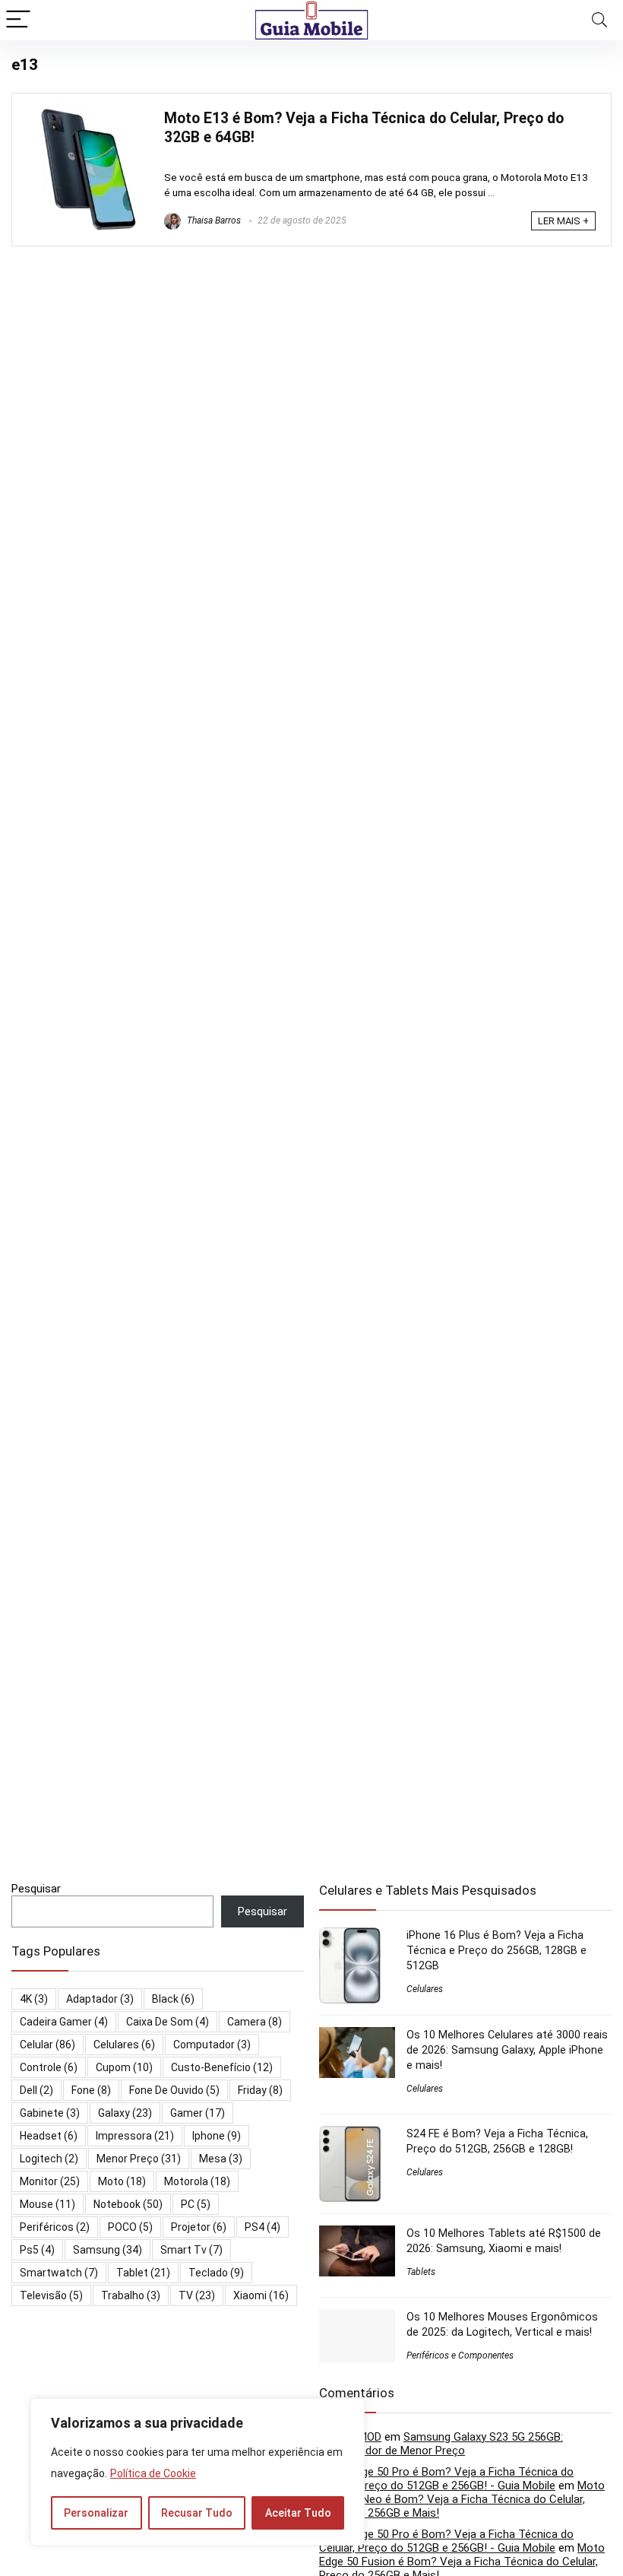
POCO (130, 2227)
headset (49, 2136)
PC (196, 2204)
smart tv (191, 2250)
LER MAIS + (563, 221)
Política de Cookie (153, 2473)
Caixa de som (168, 2022)
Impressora (135, 2136)
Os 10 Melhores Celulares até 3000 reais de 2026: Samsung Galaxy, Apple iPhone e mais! (507, 2050)
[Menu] (18, 20)
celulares (124, 2045)
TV (197, 2295)
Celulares (425, 1989)
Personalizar (96, 2513)
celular (47, 2045)
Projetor (199, 2227)
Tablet (143, 2273)
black (173, 1999)
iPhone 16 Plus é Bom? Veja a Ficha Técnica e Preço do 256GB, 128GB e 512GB (497, 1950)
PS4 (262, 2227)
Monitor (50, 2181)
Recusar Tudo (197, 2513)
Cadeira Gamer (64, 2022)
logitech (49, 2159)
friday (260, 2090)
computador (212, 2045)
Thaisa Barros (213, 220)
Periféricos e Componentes (460, 2356)
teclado (216, 2273)
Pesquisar (36, 1889)
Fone (91, 2090)
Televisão (51, 2295)
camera (255, 2022)
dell (36, 2090)
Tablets (421, 2272)
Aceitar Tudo (298, 2513)
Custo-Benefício (222, 2067)
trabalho (131, 2295)
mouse (47, 2204)
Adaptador (100, 1999)
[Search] (599, 20)
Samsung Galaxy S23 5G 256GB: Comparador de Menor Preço (441, 2444)
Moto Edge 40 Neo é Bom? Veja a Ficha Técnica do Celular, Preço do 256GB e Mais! (462, 2499)
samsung (108, 2250)
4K (34, 1999)
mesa (221, 2159)
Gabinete (50, 2113)
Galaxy (125, 2113)
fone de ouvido (174, 2090)
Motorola (197, 2181)
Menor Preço (139, 2159)
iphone (217, 2136)
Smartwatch (59, 2273)
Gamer (198, 2113)
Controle (49, 2067)
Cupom (124, 2067)
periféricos (55, 2227)
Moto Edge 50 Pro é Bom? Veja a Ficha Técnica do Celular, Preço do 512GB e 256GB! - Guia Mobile (446, 2479)
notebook (128, 2204)
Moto (122, 2181)
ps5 (37, 2250)
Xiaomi (261, 2295)
